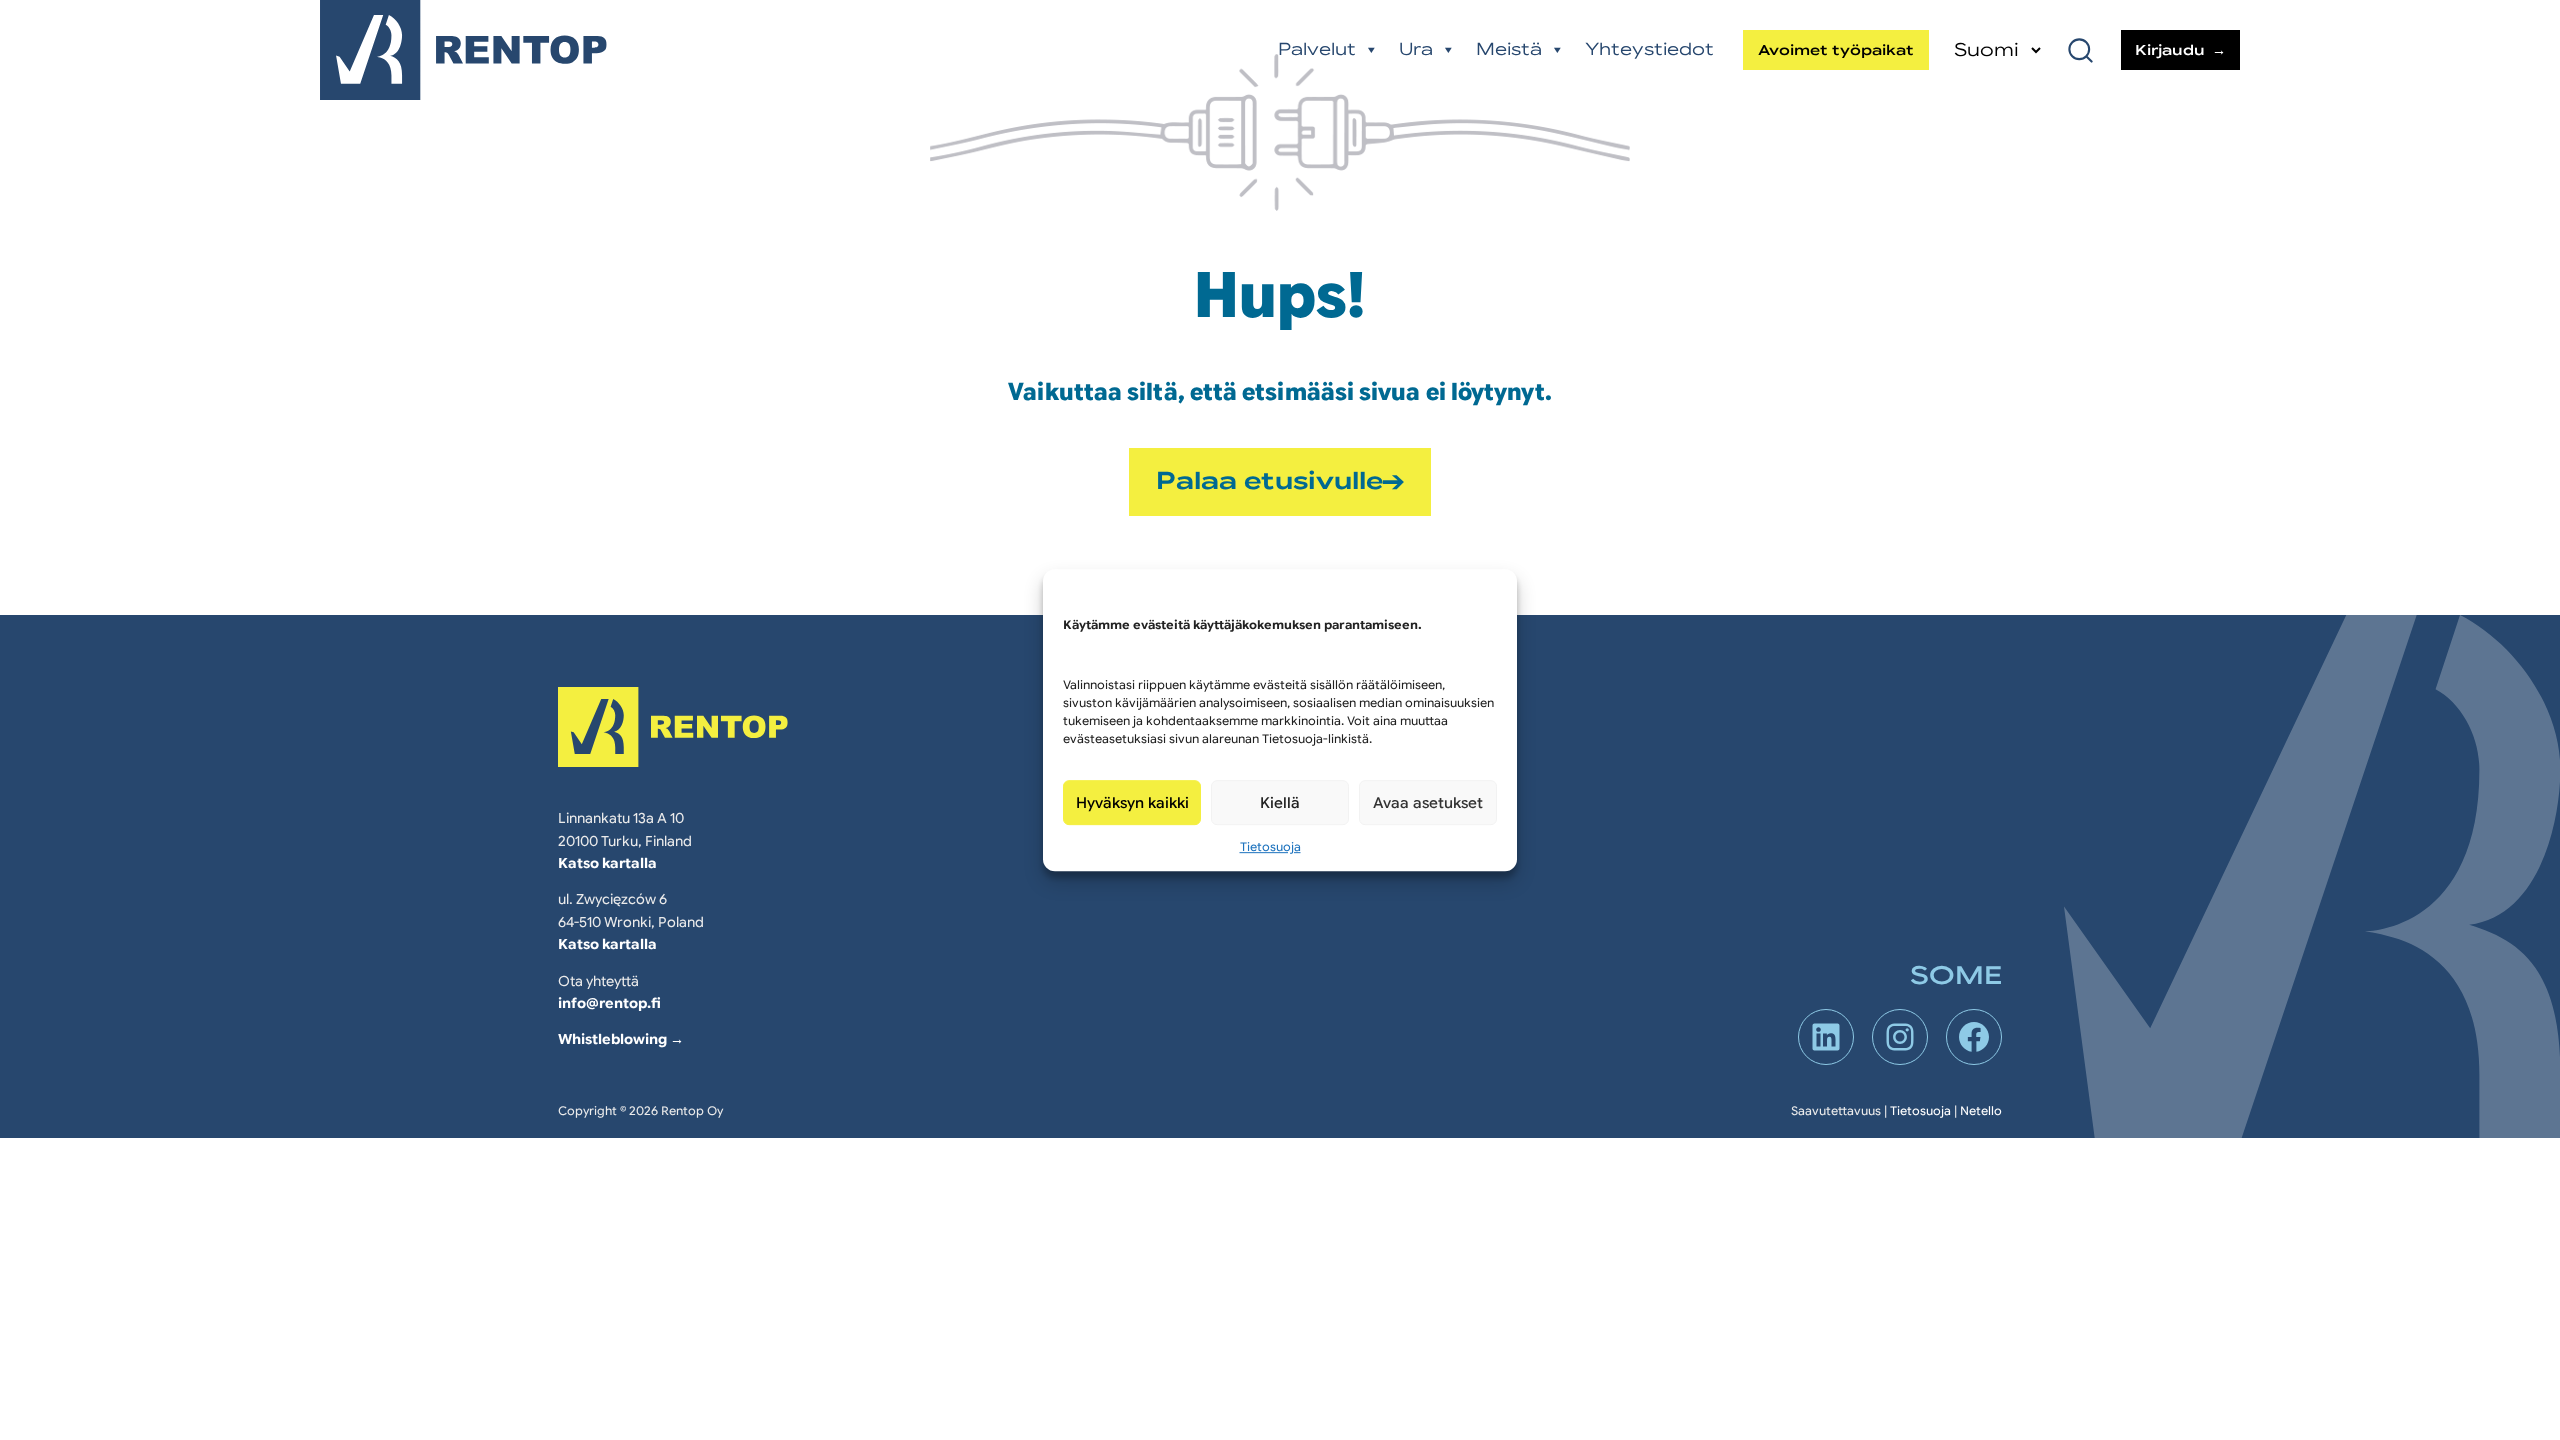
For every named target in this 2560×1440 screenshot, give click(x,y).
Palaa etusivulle (1269, 481)
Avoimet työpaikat (1836, 50)
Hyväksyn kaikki (1132, 803)
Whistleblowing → (621, 1039)
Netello (1981, 1110)
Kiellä (1280, 803)
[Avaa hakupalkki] (2083, 50)
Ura (1416, 49)
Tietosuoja (1270, 846)
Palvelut (1317, 49)
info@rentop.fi (609, 1003)
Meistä (1509, 49)
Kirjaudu (2170, 50)
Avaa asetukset (1428, 803)
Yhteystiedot (1649, 49)
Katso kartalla (607, 863)
